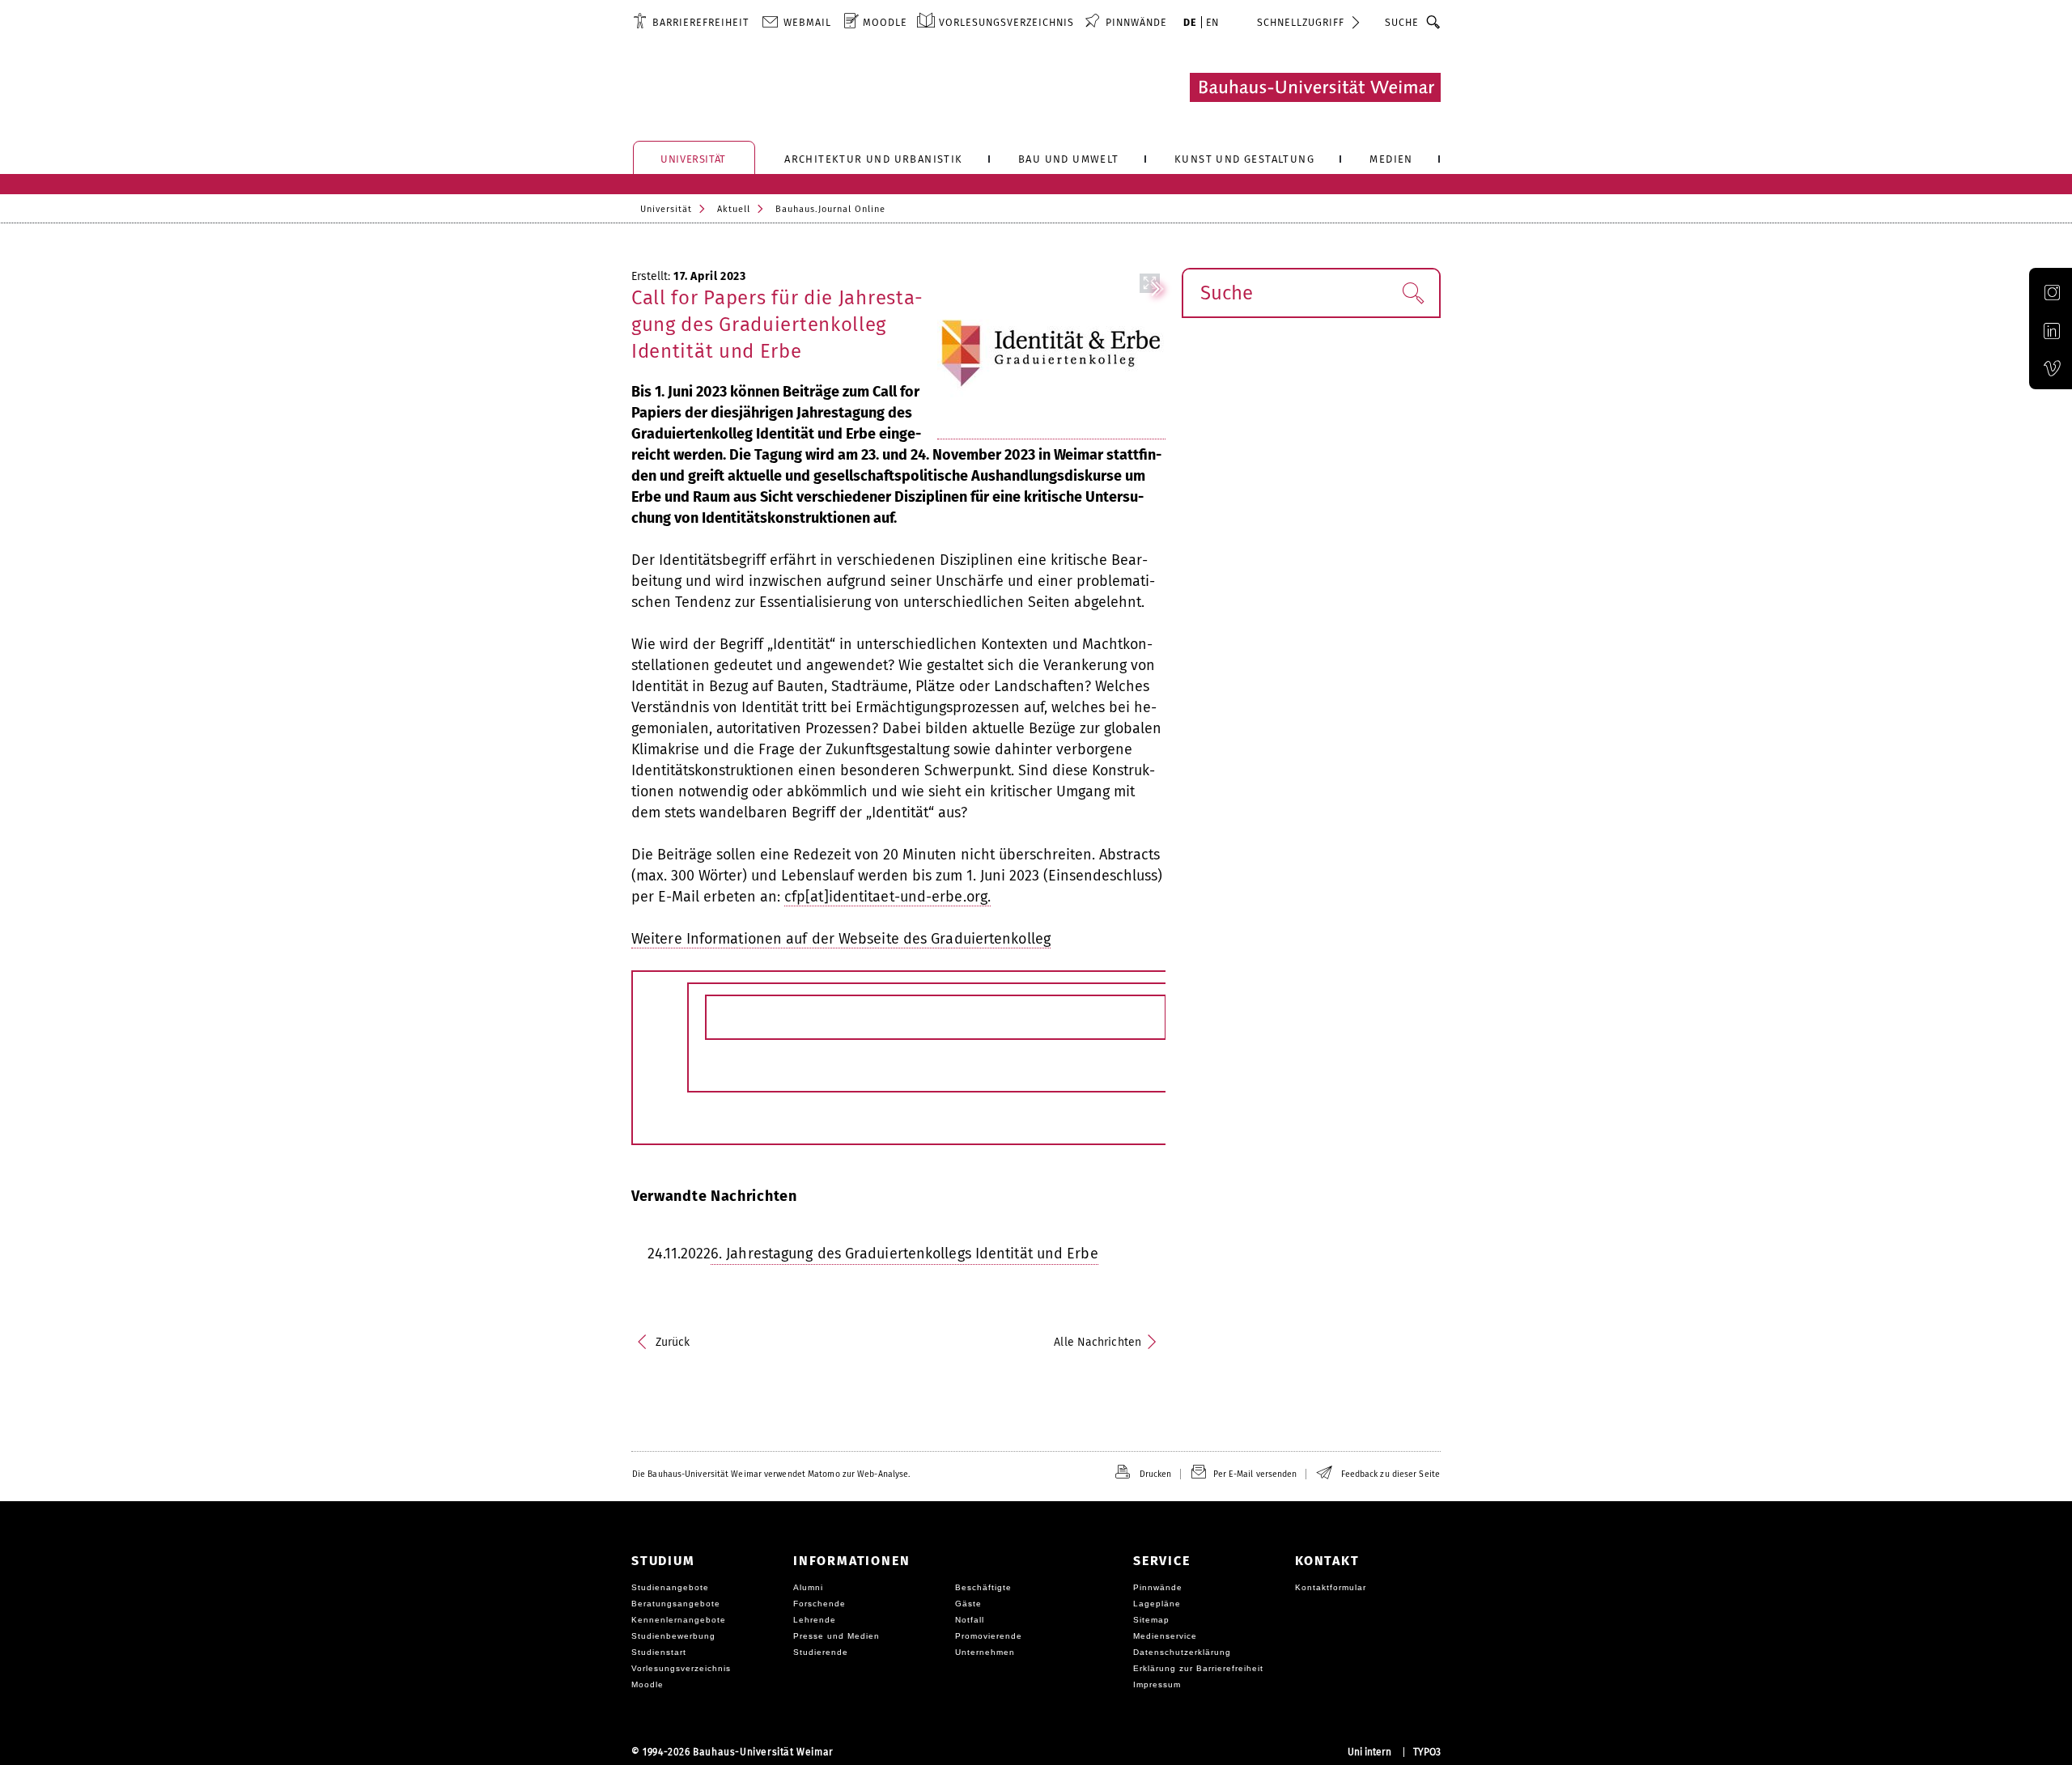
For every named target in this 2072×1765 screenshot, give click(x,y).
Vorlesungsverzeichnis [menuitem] (1006, 22)
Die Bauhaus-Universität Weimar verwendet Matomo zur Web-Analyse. (771, 1474)
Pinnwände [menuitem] (1136, 22)
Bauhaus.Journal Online (830, 209)
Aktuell (734, 209)
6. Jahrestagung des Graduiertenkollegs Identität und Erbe (904, 1254)
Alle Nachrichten (1098, 1342)
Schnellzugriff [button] (1301, 22)
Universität (666, 209)
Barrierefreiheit (701, 22)
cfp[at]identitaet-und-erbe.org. (887, 897)
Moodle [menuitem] (885, 22)
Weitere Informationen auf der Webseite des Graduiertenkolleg (841, 939)
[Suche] (1434, 22)
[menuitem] (691, 22)
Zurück (673, 1342)
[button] (1413, 293)
